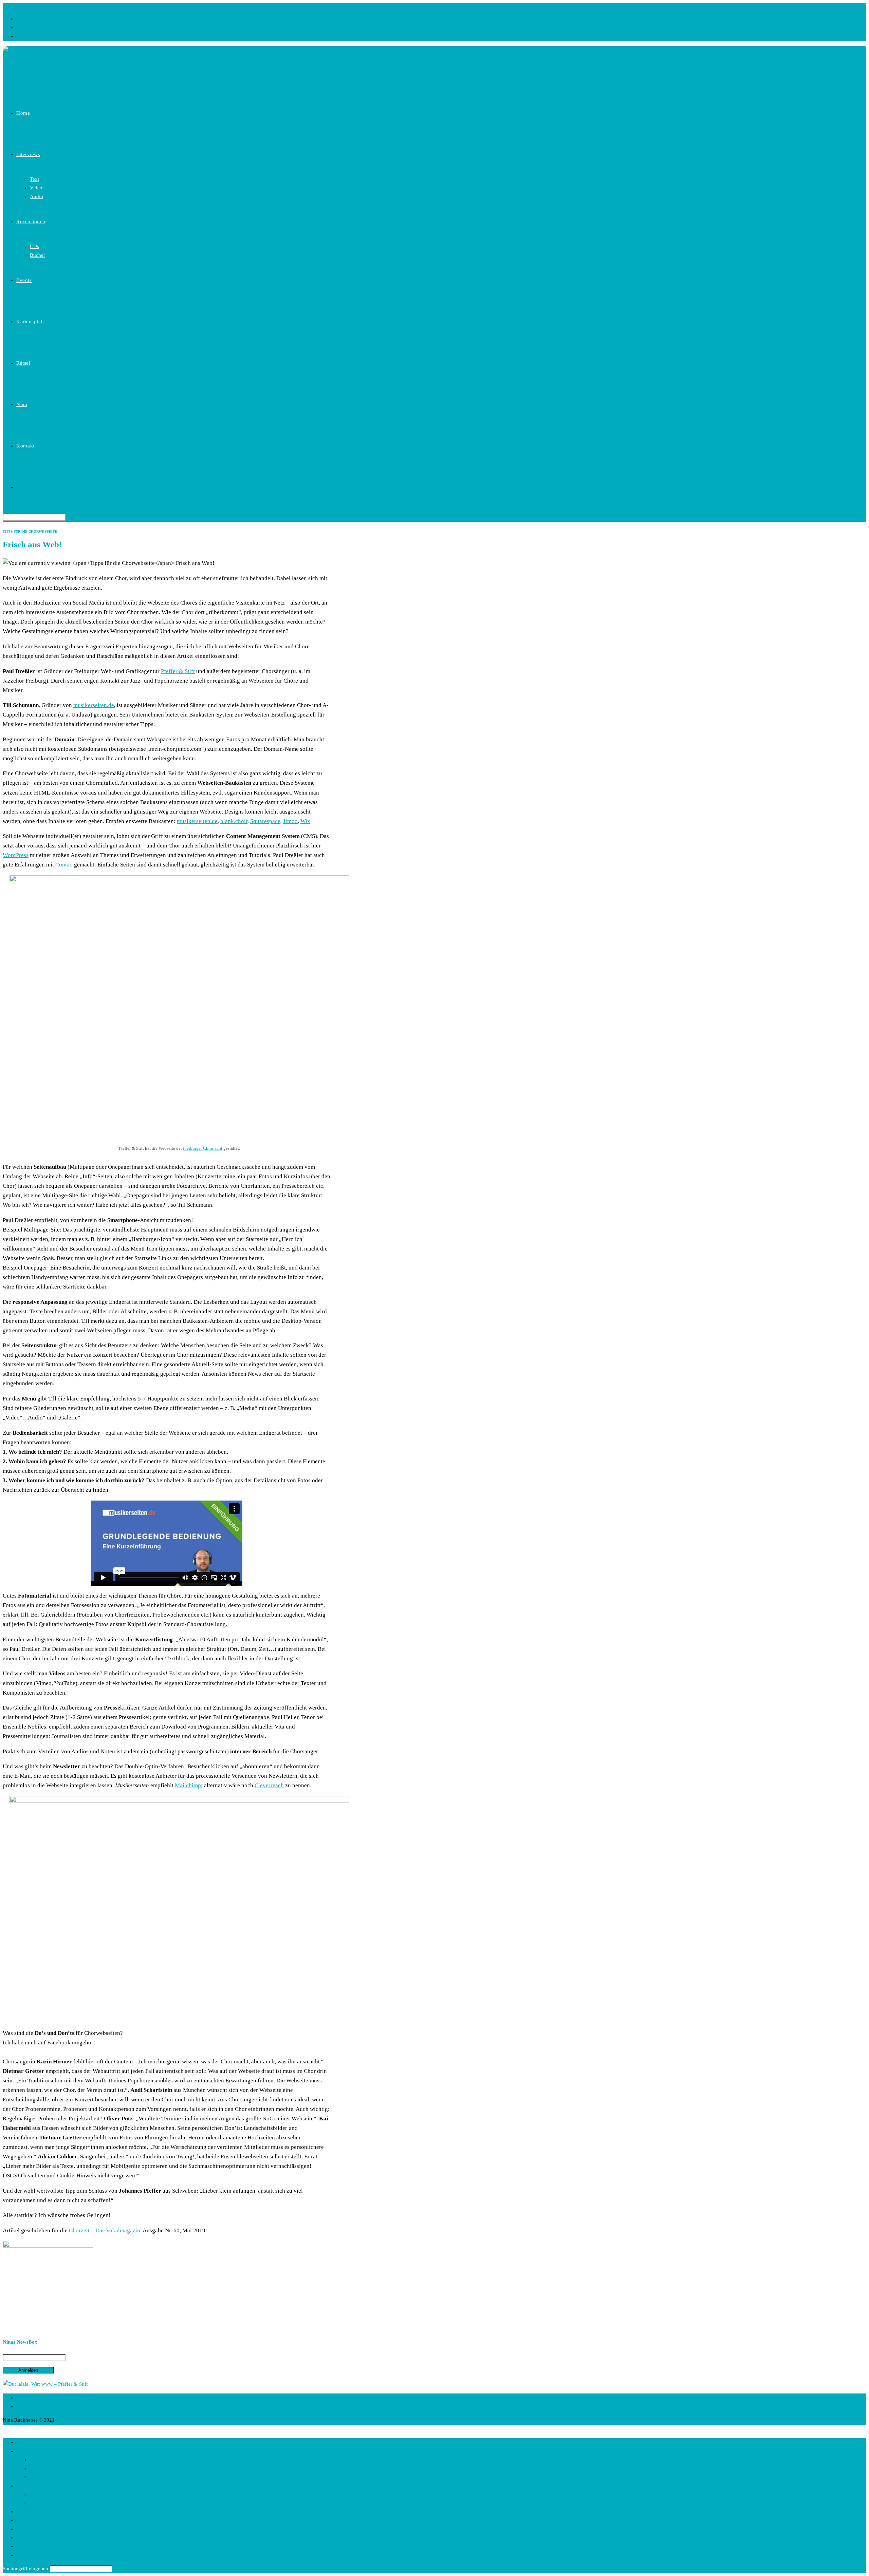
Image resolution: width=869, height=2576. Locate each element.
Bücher (38, 2503)
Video (36, 2468)
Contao (64, 865)
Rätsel (23, 2529)
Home (23, 2442)
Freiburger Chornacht (203, 1148)
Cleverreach (269, 1785)
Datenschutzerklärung (40, 2406)
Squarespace (265, 821)
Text (34, 2460)
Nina (21, 2538)
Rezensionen (30, 2486)
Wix (305, 821)
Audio (36, 2477)
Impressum (28, 2398)
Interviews (27, 2451)
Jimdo (290, 821)
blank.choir (234, 821)
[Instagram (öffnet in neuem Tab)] (18, 27)
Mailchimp (188, 1785)
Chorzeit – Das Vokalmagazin (105, 2230)
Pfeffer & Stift (178, 671)
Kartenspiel (28, 2520)
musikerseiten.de (94, 705)
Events (23, 2512)
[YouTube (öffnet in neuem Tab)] (18, 36)
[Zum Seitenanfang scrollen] (5, 2429)
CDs (34, 2494)
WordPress (16, 855)
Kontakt (25, 2546)
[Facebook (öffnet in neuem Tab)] (18, 19)
